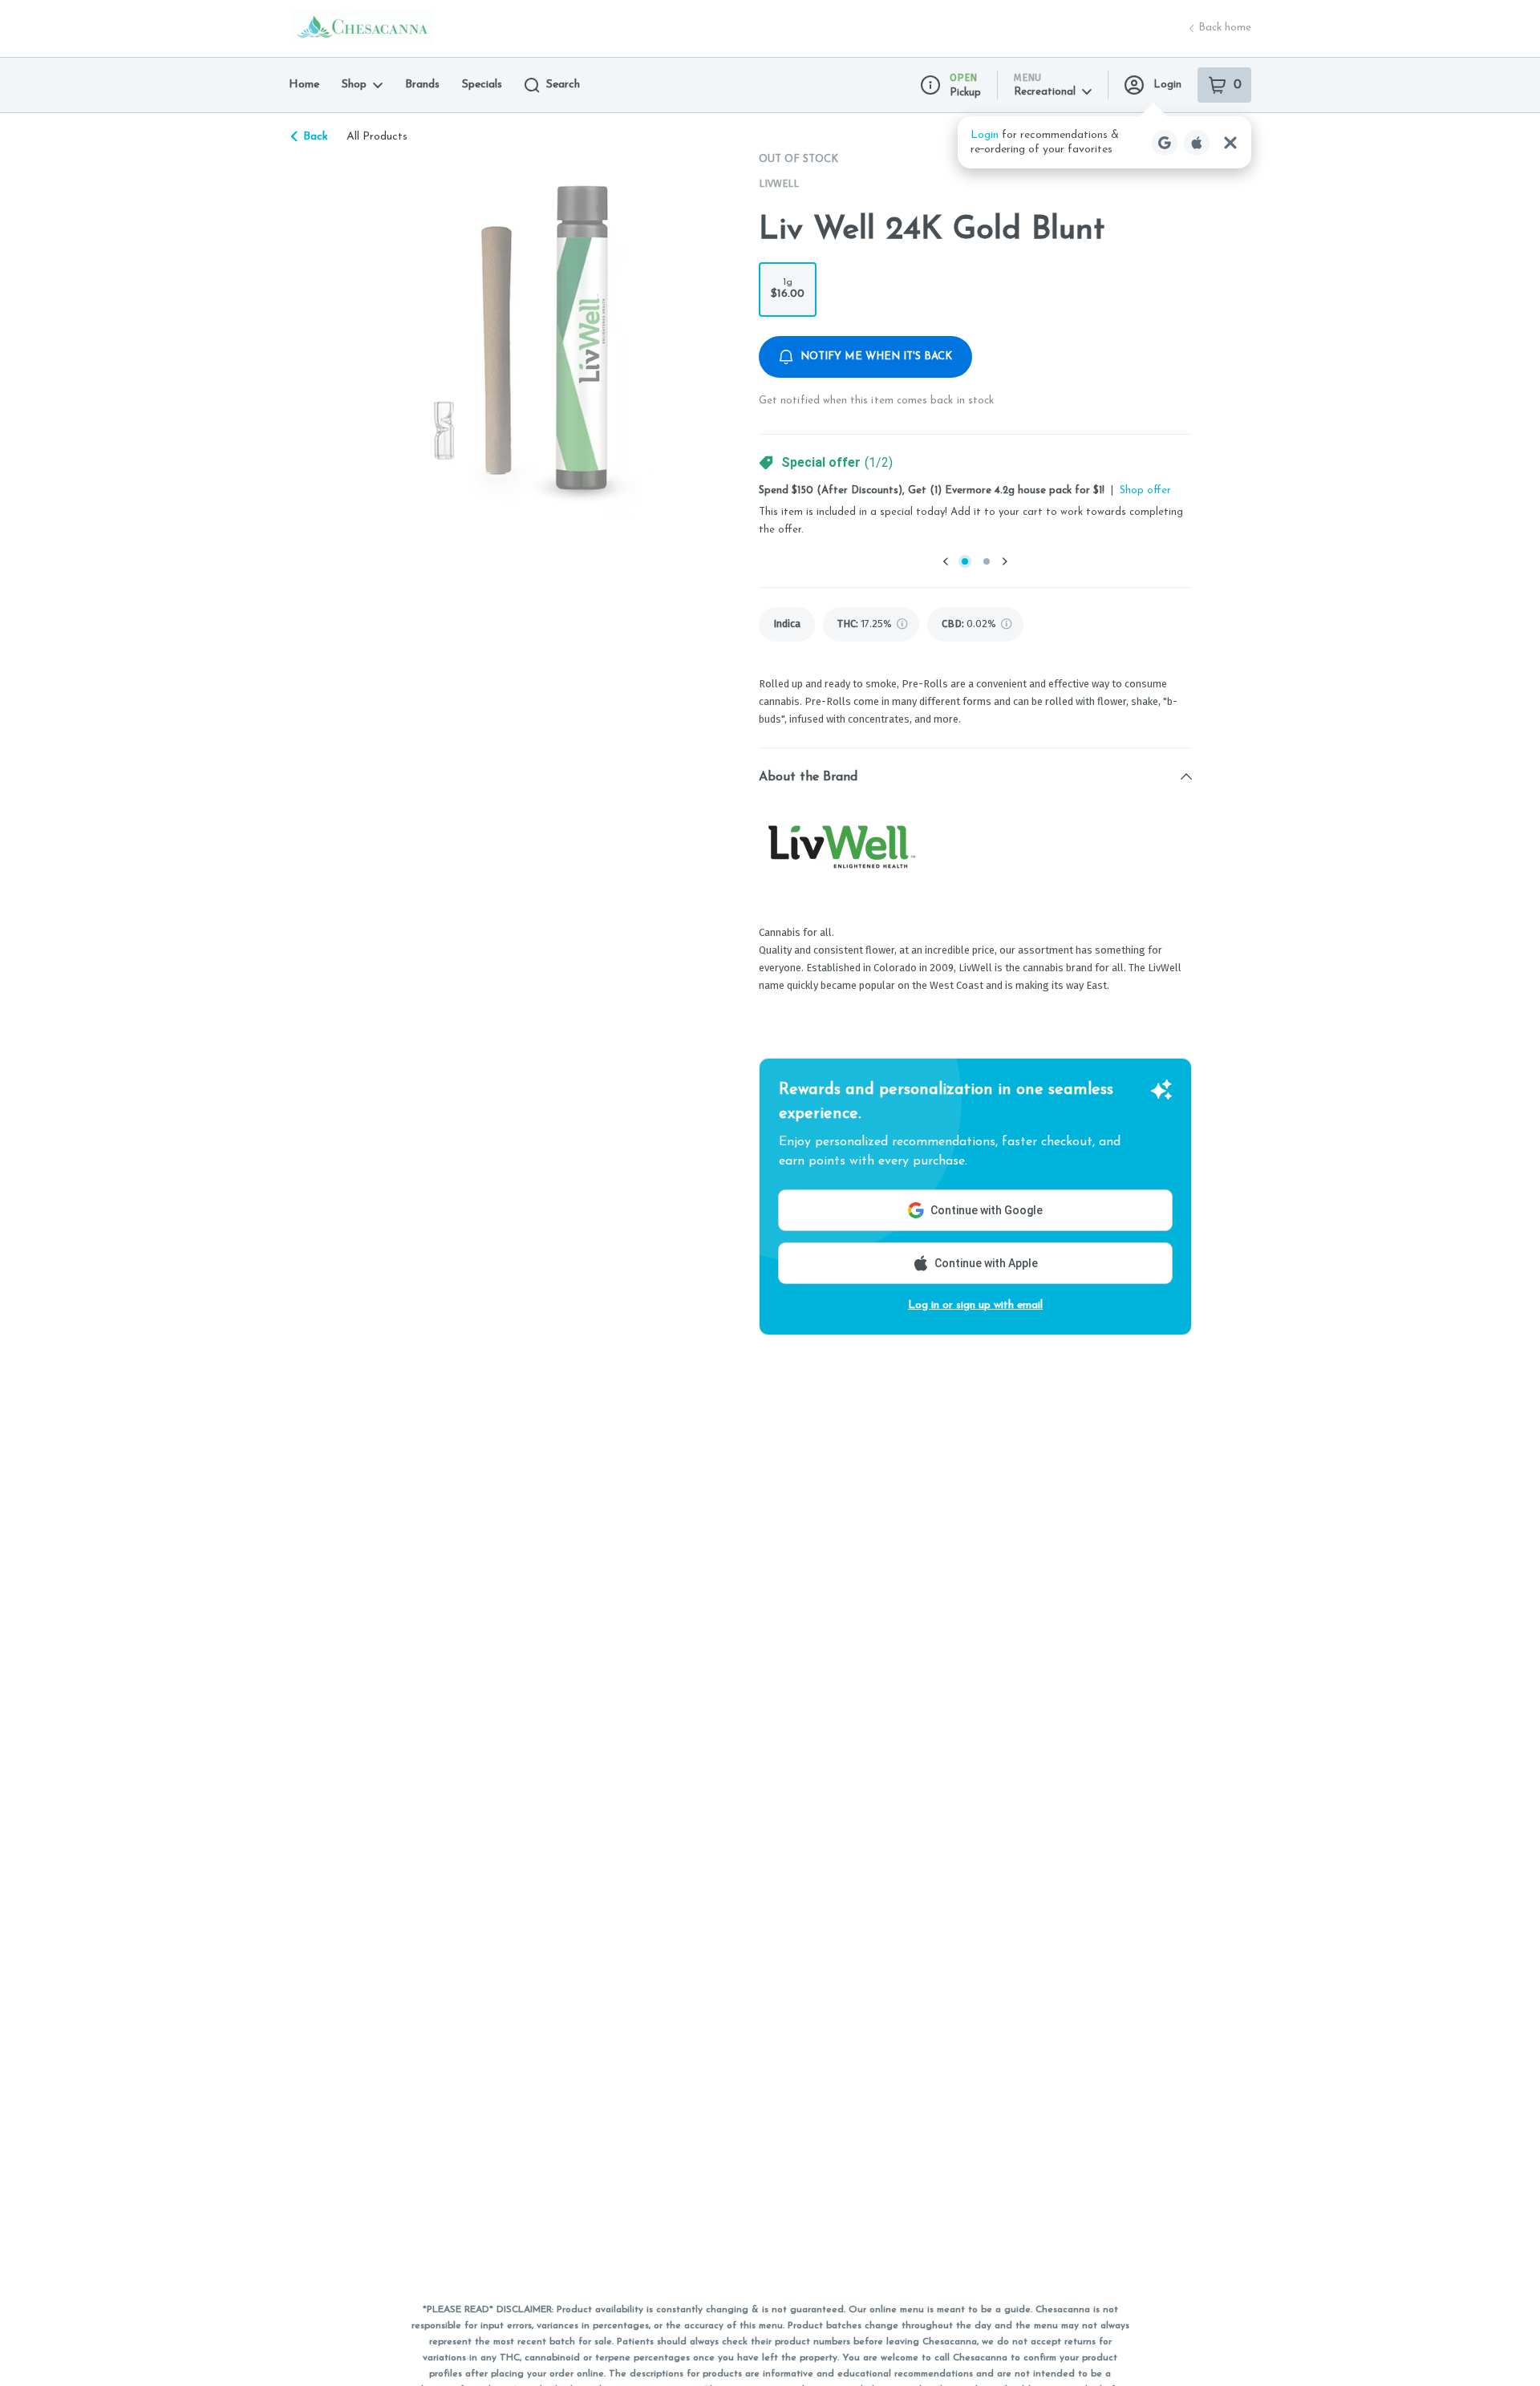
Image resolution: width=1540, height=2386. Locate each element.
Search (563, 85)
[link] (787, 624)
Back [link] (316, 137)
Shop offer (1145, 490)
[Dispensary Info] (930, 85)
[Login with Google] (1165, 143)
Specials (482, 85)
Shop (354, 85)
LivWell (779, 183)
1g (788, 289)
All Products (377, 137)
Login (1167, 85)
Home (304, 85)
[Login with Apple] (1197, 143)
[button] (1104, 142)
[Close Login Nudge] (1230, 143)
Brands (422, 85)
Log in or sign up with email (975, 1305)
